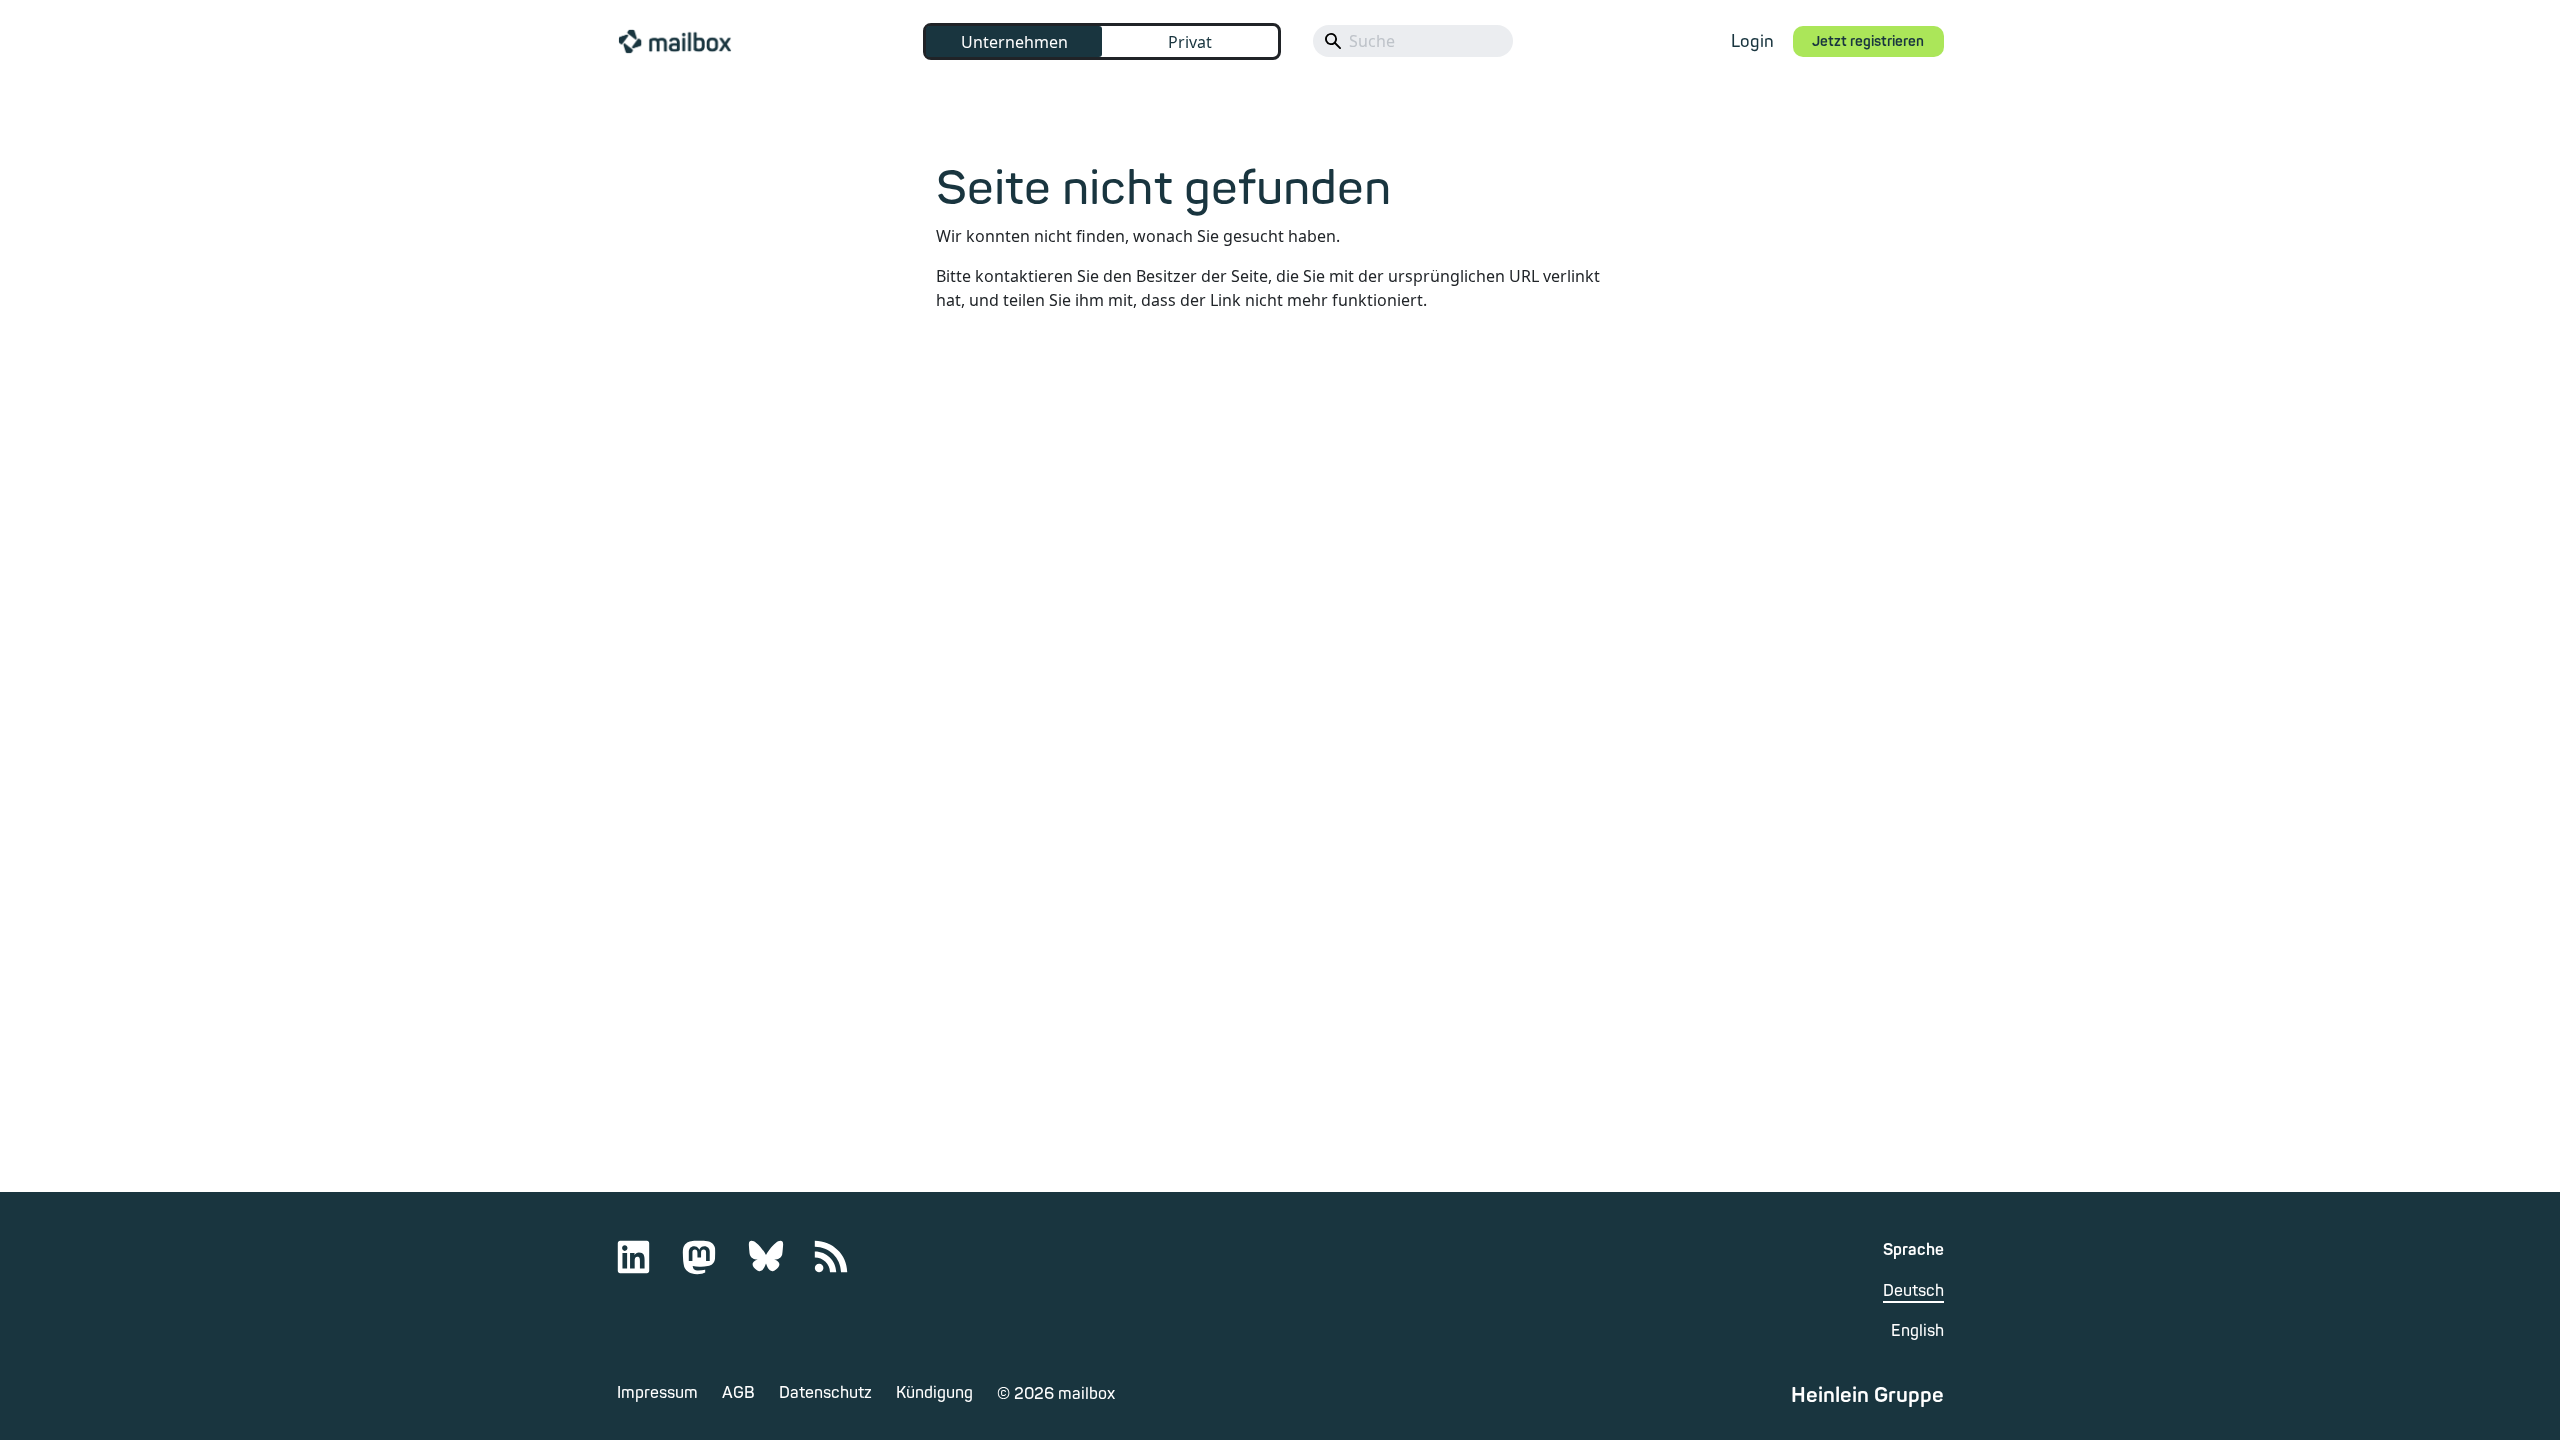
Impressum (657, 1393)
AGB (738, 1393)
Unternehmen (1014, 42)
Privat (1190, 42)
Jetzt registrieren (1868, 41)
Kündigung (934, 1393)
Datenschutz (825, 1393)
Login (1752, 41)
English (1917, 1331)
